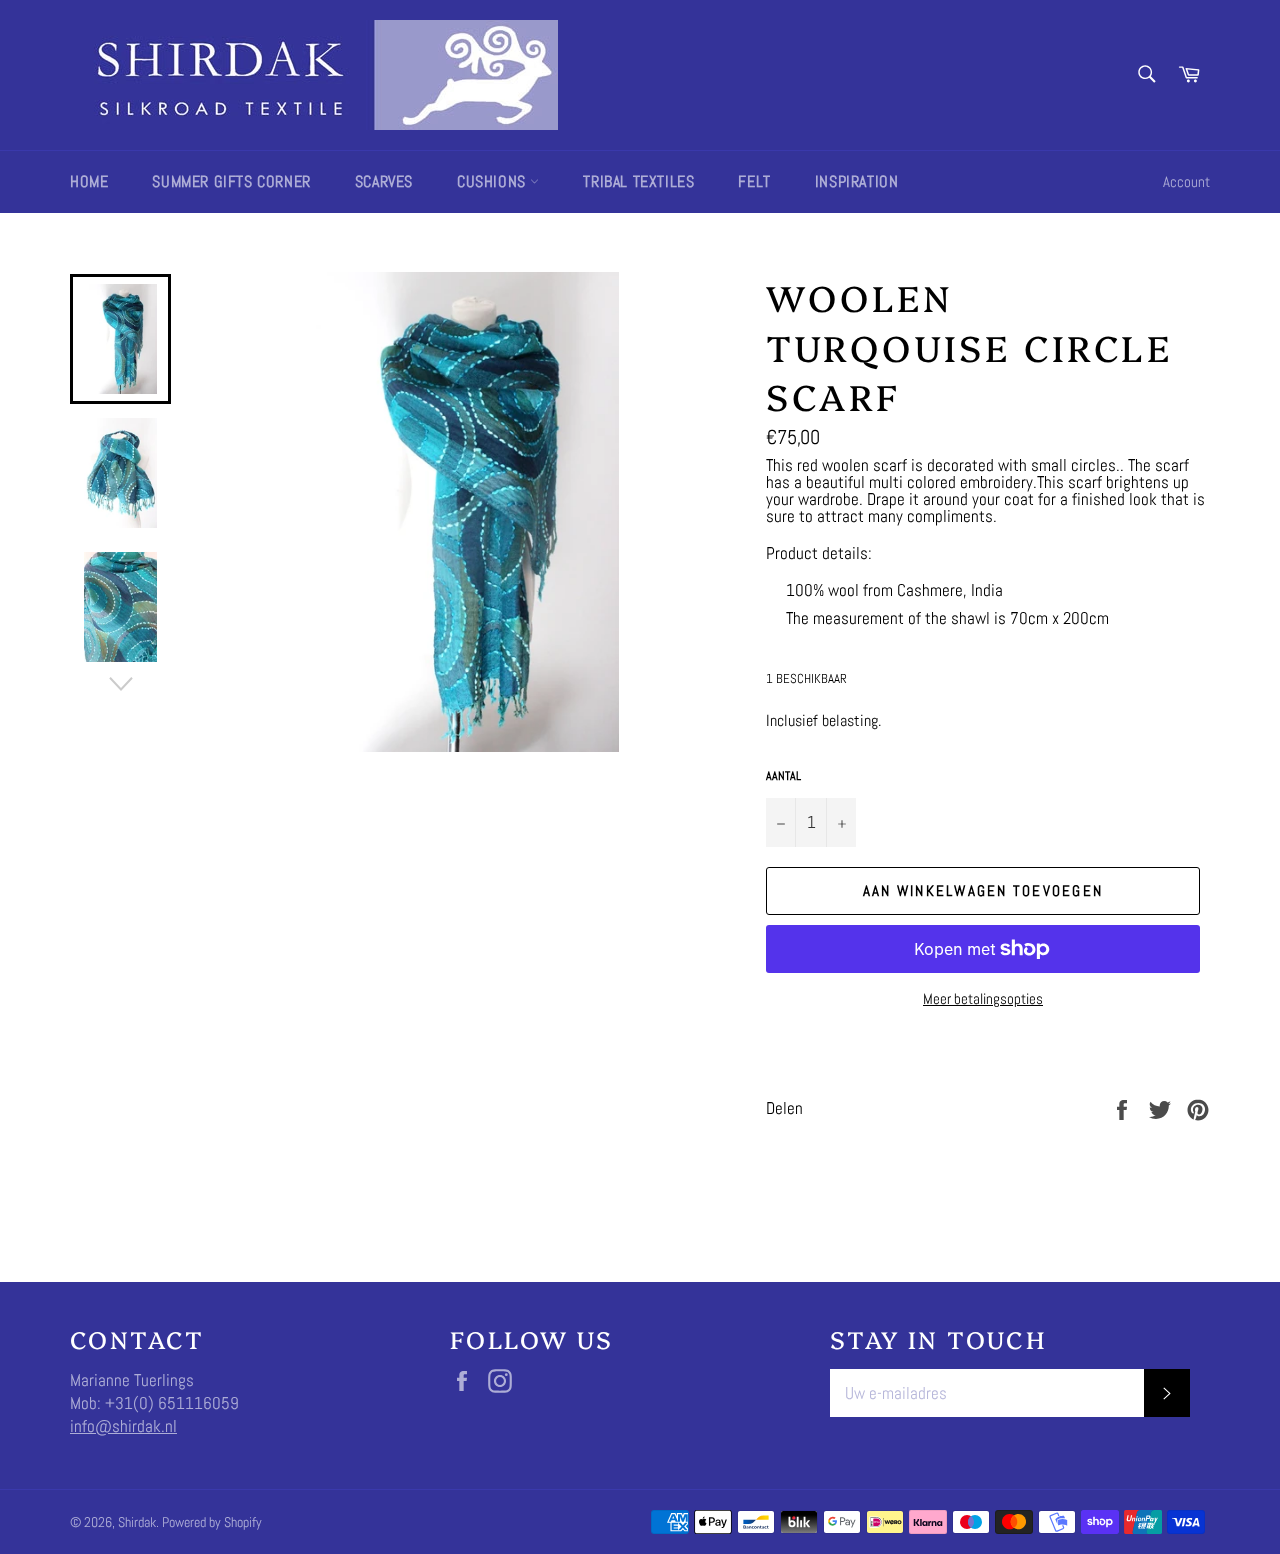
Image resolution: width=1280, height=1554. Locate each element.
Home (89, 181)
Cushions (493, 181)
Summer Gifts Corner (231, 181)
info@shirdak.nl (123, 1426)
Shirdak (137, 1522)
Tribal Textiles (638, 181)
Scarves (384, 181)
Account (1186, 181)
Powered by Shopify (212, 1522)
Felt (754, 181)
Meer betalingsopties (983, 998)
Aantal (783, 776)
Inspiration (857, 181)
